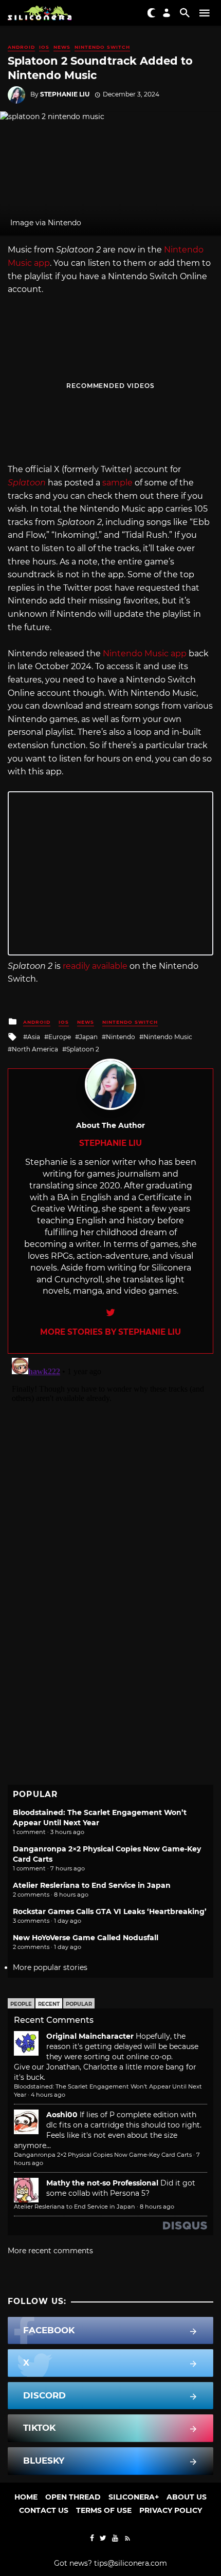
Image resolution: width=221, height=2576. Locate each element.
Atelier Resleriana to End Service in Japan (92, 1885)
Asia (34, 1037)
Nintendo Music (168, 1037)
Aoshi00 (62, 2115)
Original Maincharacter (90, 2036)
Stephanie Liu (65, 94)
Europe (60, 1037)
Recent (49, 2004)
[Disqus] (110, 1482)
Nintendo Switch (102, 47)
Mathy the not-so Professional (102, 2183)
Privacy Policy (171, 2510)
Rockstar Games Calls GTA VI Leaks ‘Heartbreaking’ (110, 1911)
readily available (95, 966)
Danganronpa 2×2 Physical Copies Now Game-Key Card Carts (103, 2155)
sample (117, 483)
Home (26, 2497)
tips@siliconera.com (131, 2563)
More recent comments (50, 2251)
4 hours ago (48, 2095)
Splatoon (27, 483)
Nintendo (121, 1037)
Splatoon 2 (83, 1049)
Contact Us (44, 2510)
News (62, 47)
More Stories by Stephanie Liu (110, 1332)
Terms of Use (104, 2510)
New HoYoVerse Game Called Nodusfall (86, 1938)
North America (35, 1049)
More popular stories (50, 1967)
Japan (88, 1037)
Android (21, 47)
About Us (187, 2497)
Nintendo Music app (145, 653)
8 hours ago (157, 2207)
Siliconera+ (134, 2497)
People (21, 2004)
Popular (79, 2004)
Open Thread (73, 2497)
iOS (44, 47)
